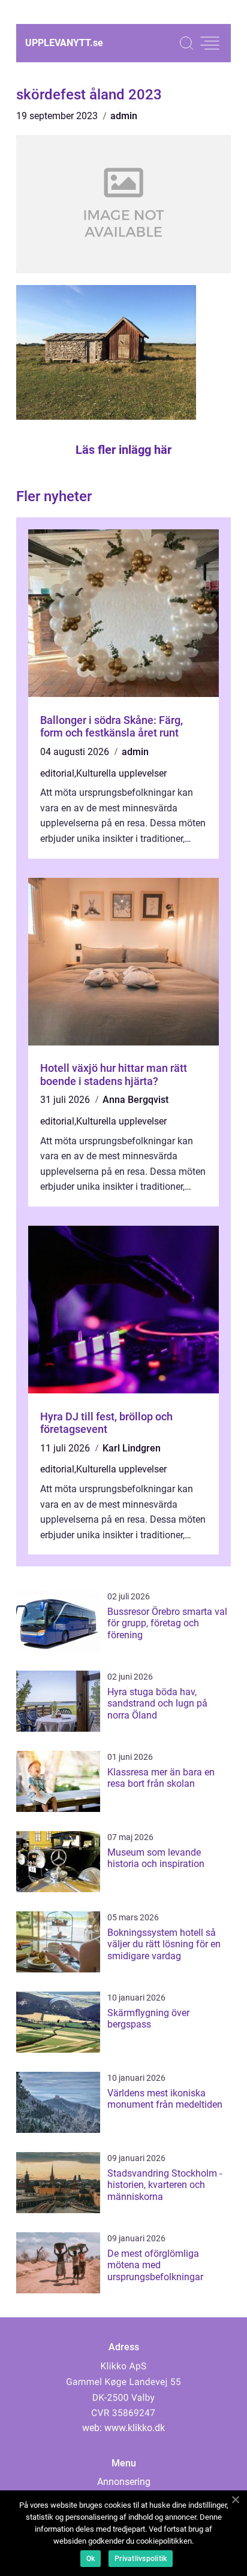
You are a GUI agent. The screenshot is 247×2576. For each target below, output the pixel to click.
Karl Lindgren (132, 1448)
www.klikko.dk (135, 2428)
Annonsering (124, 2482)
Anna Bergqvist (135, 1100)
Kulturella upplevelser (121, 773)
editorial (57, 773)
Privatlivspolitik (141, 2559)
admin (124, 116)
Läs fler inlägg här (123, 450)
